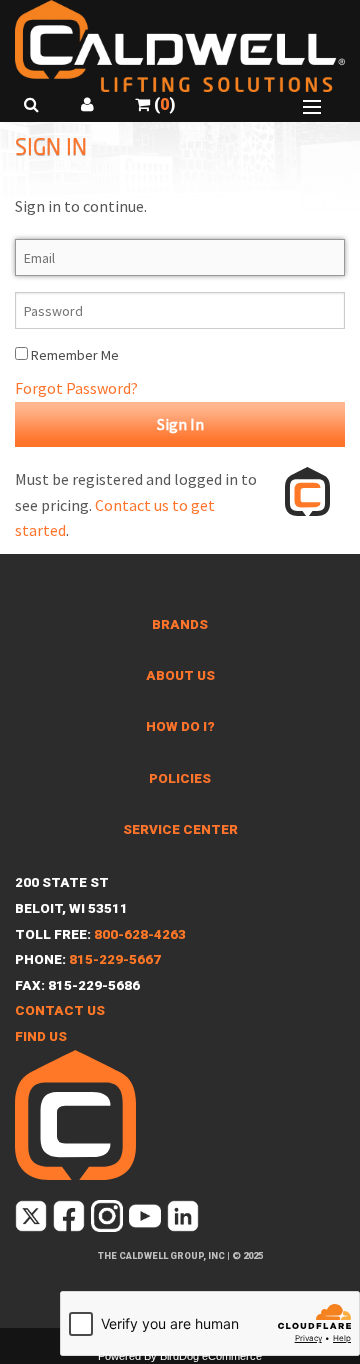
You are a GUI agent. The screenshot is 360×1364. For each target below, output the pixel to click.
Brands (180, 624)
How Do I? (180, 726)
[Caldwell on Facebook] (70, 1219)
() (162, 104)
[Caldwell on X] (32, 1219)
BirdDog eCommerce (211, 1356)
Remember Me (73, 355)
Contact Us (60, 1010)
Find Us (41, 1036)
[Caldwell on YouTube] (146, 1219)
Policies (180, 778)
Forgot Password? (76, 388)
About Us (180, 675)
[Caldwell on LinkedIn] (184, 1219)
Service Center (180, 829)
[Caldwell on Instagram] (108, 1219)
